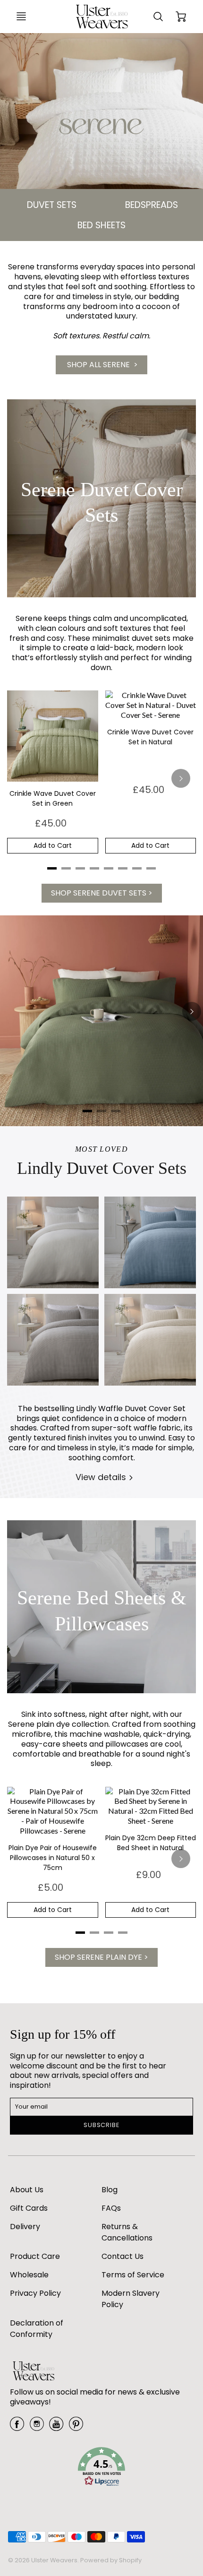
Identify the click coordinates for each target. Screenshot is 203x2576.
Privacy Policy (35, 2293)
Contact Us (123, 2256)
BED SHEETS (101, 225)
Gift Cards (29, 2208)
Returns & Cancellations (127, 2232)
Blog (110, 2190)
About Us (27, 2190)
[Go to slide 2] (101, 1111)
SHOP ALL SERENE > (101, 365)
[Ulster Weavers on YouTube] (56, 2427)
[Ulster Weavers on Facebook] (17, 2427)
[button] (101, 2468)
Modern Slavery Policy (131, 2299)
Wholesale (29, 2275)
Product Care (35, 2256)
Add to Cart (53, 845)
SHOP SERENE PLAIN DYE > (101, 1957)
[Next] (181, 778)
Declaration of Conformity (37, 2329)
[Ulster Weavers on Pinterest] (76, 2427)
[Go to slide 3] (116, 1111)
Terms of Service (133, 2275)
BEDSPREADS (152, 205)
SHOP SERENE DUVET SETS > (102, 893)
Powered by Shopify (111, 2560)
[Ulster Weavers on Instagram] (37, 2427)
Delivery (25, 2227)
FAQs (111, 2208)
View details (101, 1477)
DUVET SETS (52, 205)
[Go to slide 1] (87, 1111)
